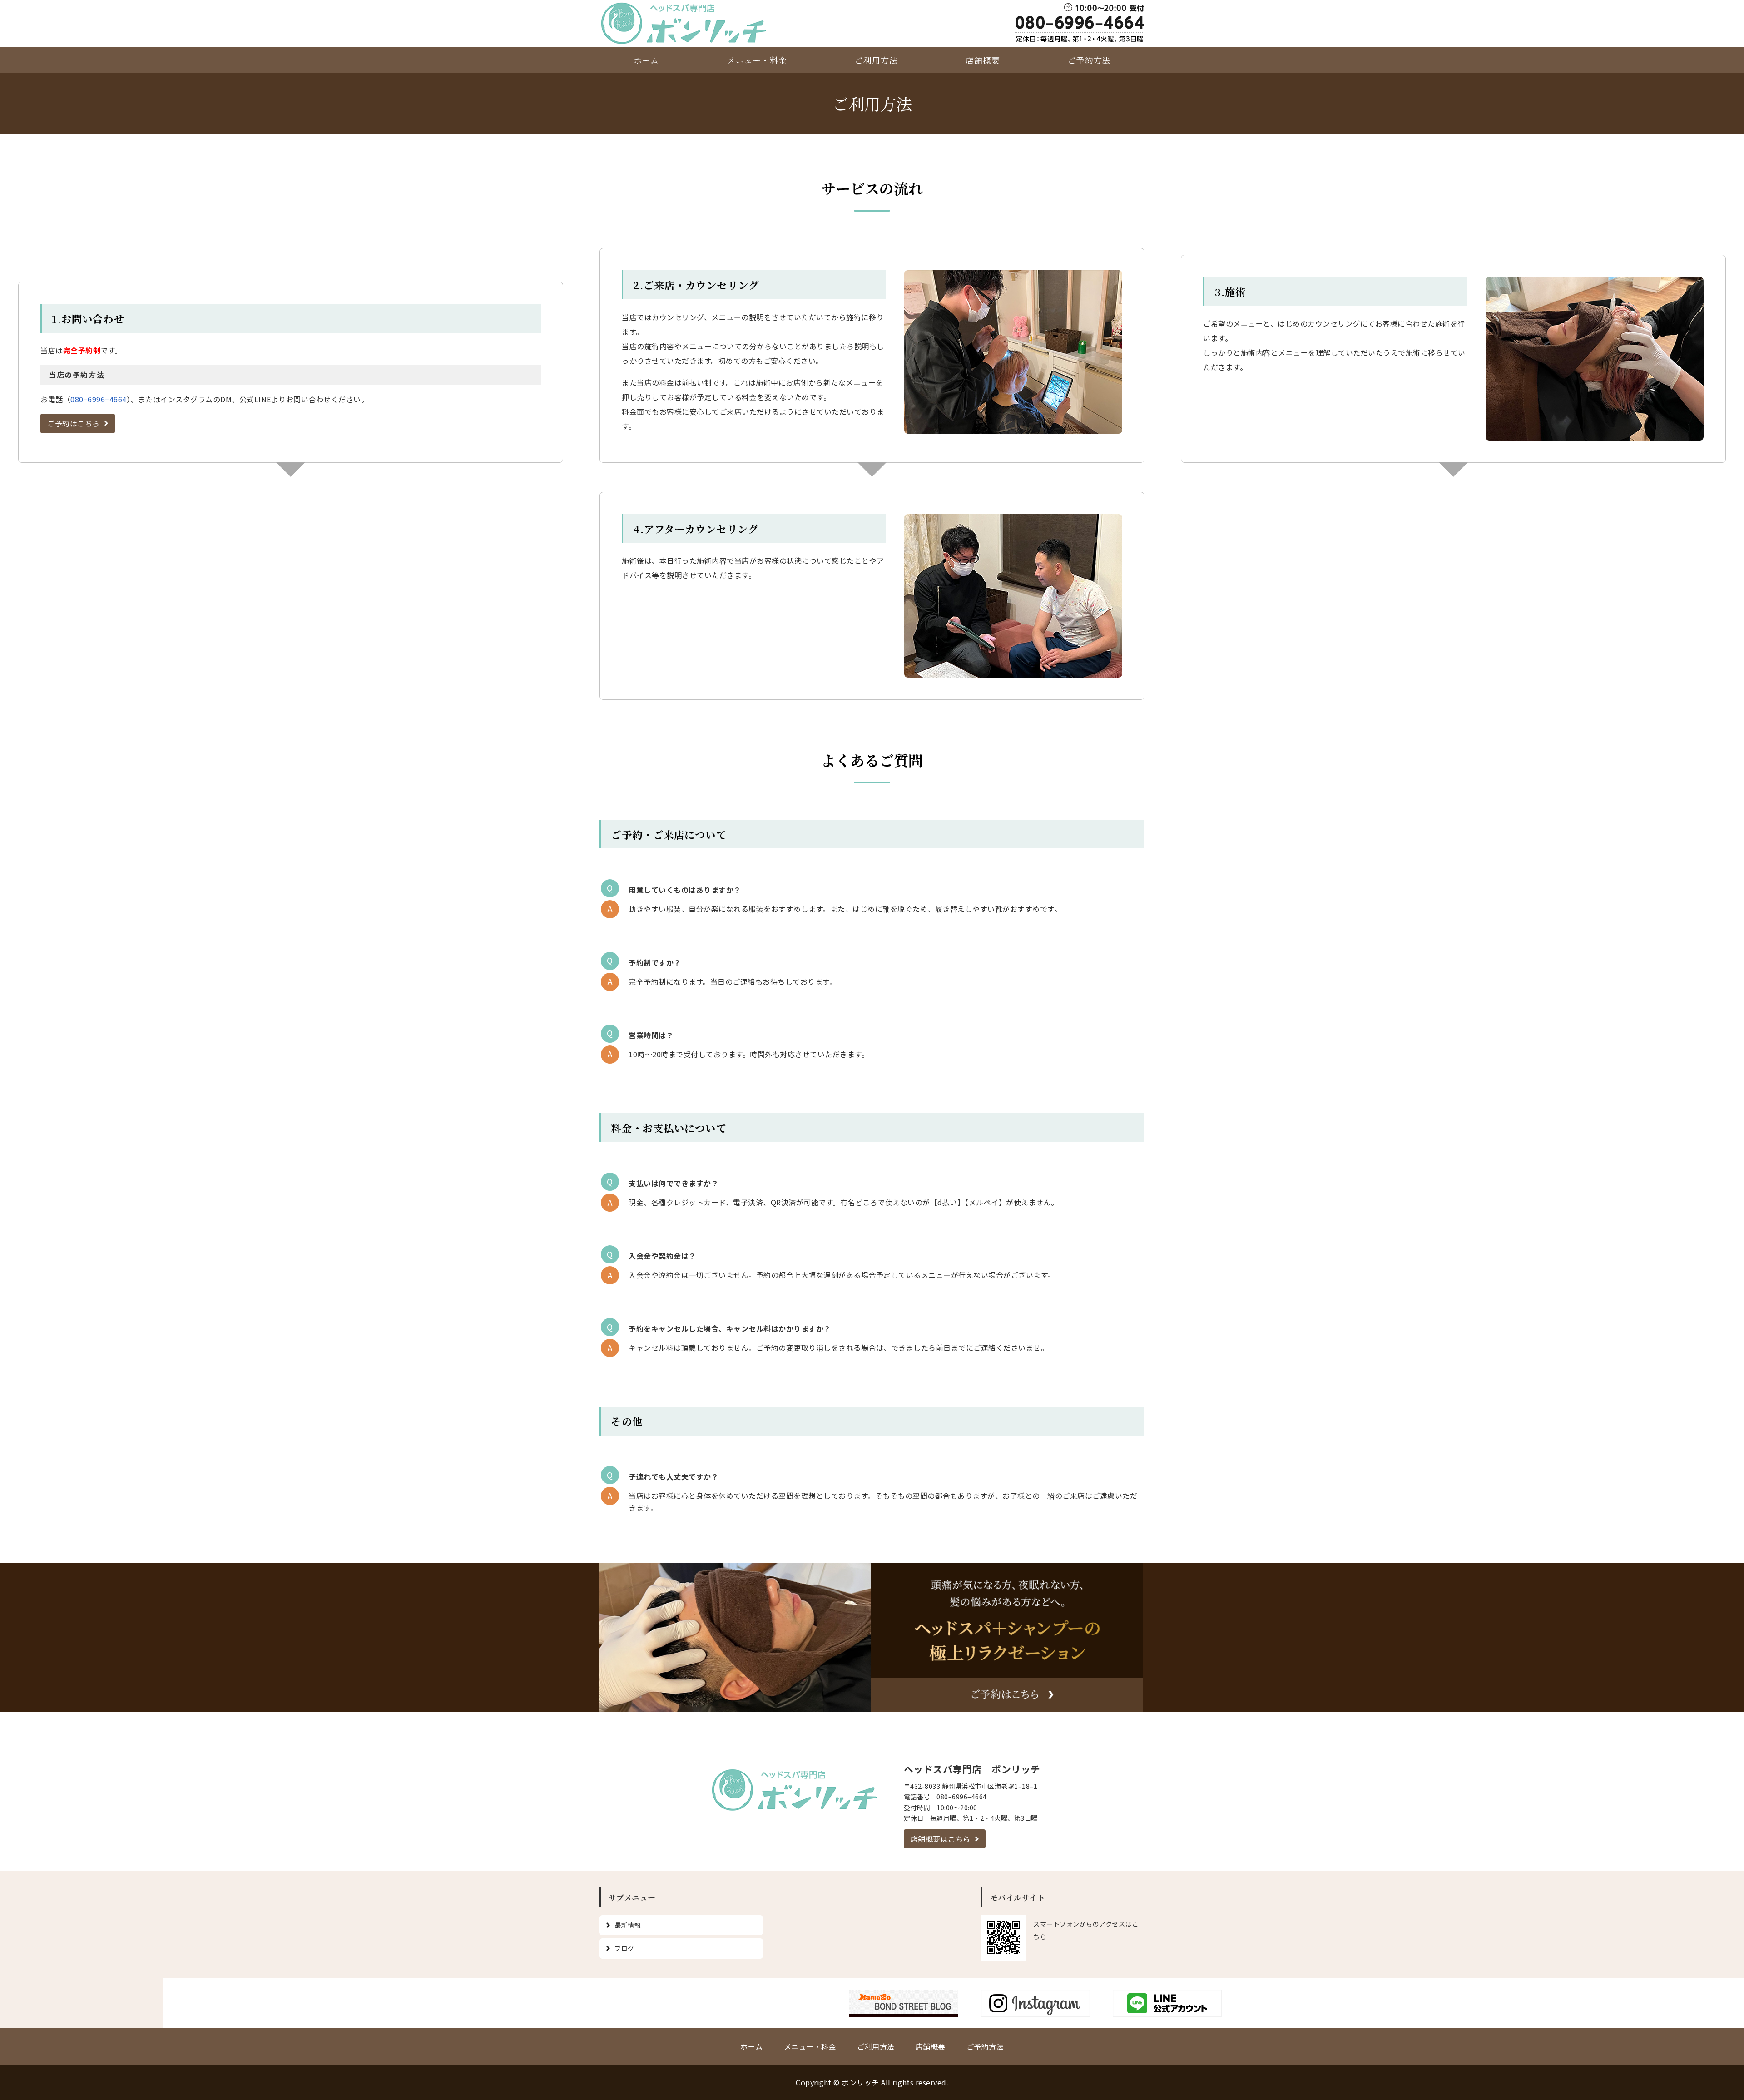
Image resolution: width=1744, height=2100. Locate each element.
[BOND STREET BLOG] (904, 2010)
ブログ (624, 1948)
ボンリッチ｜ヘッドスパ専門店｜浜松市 (687, 23)
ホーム (647, 60)
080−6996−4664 (99, 399)
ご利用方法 (876, 60)
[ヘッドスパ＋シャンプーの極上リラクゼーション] (736, 1704)
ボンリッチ (860, 2082)
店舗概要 (983, 60)
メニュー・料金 (757, 60)
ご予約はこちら (74, 423)
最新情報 (628, 1925)
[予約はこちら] (1007, 1704)
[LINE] (1167, 2010)
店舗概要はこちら (941, 1839)
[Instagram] (1035, 2010)
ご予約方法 (1089, 60)
